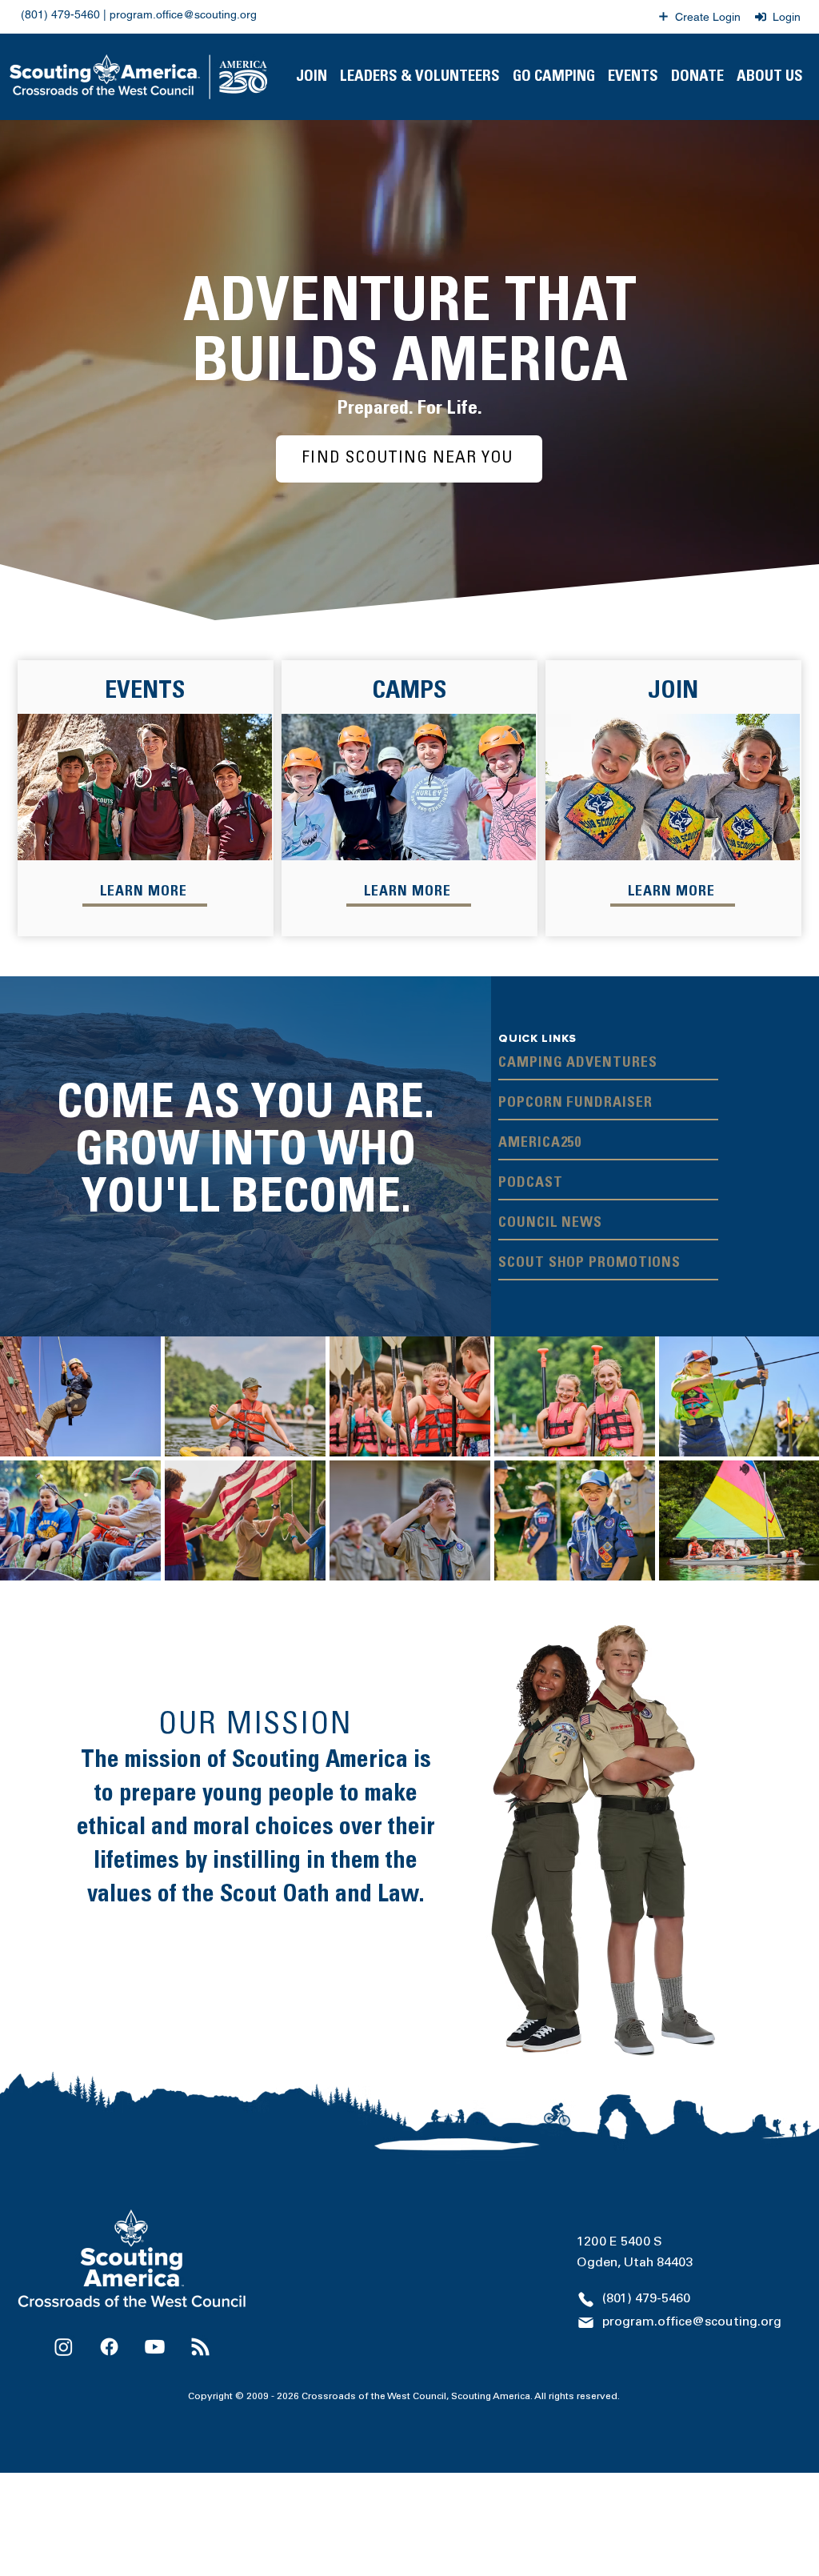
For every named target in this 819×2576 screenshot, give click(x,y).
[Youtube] (155, 2347)
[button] (420, 77)
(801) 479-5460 (60, 14)
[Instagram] (64, 2347)
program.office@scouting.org (183, 14)
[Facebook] (109, 2347)
